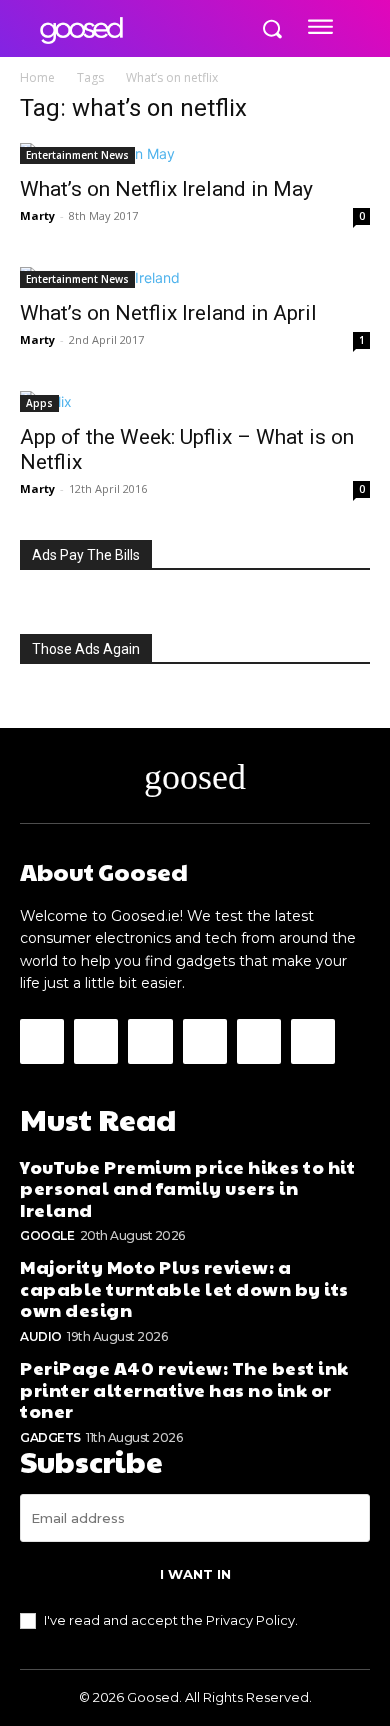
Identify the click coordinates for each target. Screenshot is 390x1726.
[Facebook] (42, 1041)
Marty (37, 215)
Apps (39, 403)
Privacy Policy (250, 1620)
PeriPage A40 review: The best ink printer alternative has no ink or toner (184, 1389)
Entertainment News (77, 155)
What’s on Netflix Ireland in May (166, 189)
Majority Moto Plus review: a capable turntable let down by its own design (184, 1288)
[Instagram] (96, 1041)
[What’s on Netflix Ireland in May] (195, 153)
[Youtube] (313, 1041)
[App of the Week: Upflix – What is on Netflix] (195, 401)
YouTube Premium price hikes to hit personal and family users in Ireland (187, 1188)
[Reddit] (205, 1041)
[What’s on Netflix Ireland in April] (195, 277)
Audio (41, 1336)
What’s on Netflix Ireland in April (168, 313)
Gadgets (50, 1437)
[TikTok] (259, 1041)
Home (37, 77)
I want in (195, 1574)
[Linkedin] (150, 1041)
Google (47, 1235)
